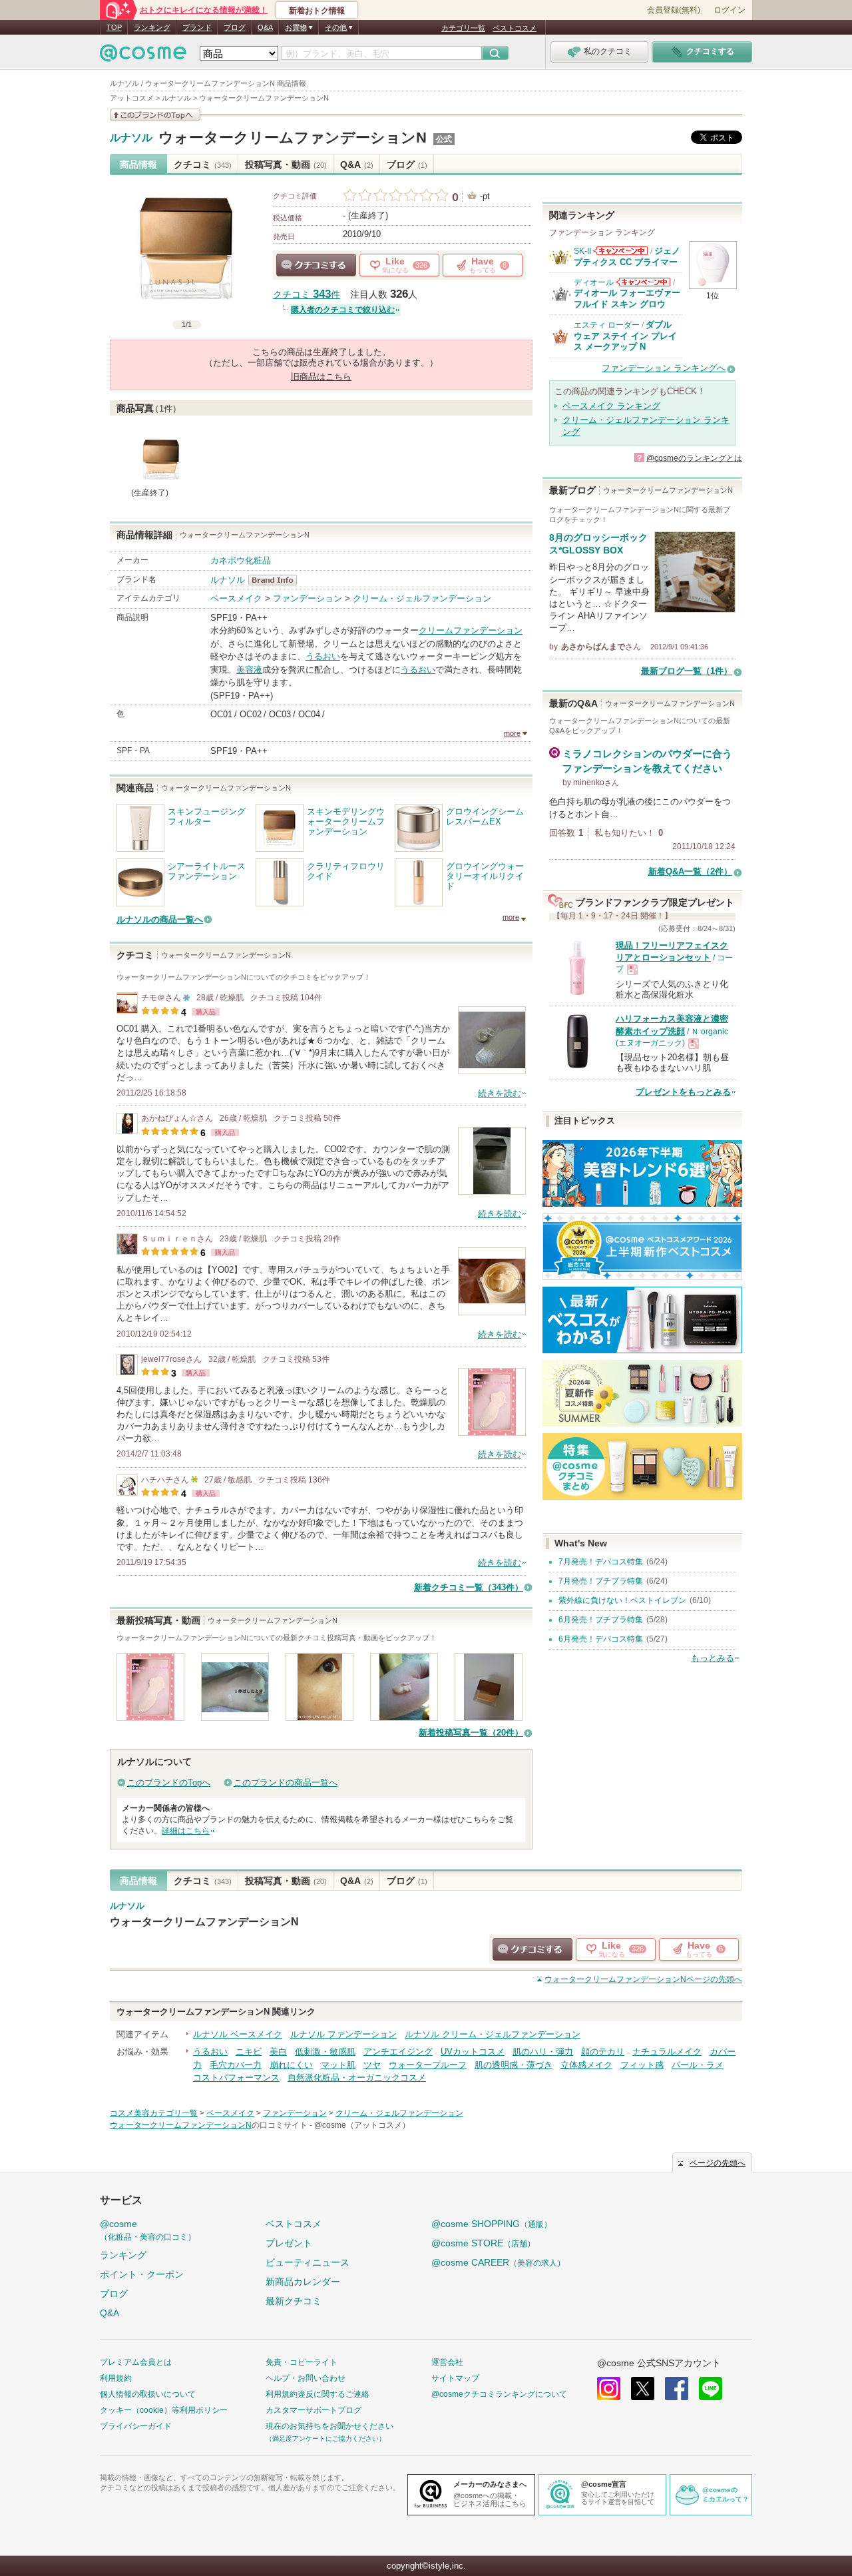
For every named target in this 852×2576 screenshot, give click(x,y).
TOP (114, 27)
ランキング (152, 27)
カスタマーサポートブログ (314, 2410)
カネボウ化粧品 (241, 560)
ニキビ (249, 2052)
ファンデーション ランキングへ (664, 368)
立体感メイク (586, 2065)
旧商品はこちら (321, 377)
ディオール (594, 282)
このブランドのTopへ (169, 1782)
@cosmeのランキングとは (694, 458)
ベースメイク (236, 598)
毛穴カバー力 (236, 2065)
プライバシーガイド (136, 2426)
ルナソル (131, 138)
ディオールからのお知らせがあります (643, 282)
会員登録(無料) (674, 10)
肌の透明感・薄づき (514, 2065)
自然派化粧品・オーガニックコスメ (357, 2078)
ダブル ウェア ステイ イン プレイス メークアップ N (625, 336)
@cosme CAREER (498, 2262)
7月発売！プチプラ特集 (601, 1581)
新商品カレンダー (303, 2282)
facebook (677, 2389)
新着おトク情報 (317, 11)
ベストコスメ (515, 28)
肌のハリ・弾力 (543, 2052)
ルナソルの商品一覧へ (160, 919)
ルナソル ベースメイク (238, 2034)
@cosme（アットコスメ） (362, 2125)
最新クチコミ (294, 2301)
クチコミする (316, 265)
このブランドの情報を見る (155, 115)
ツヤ (372, 2065)
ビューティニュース (308, 2262)
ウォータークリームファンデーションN (293, 138)
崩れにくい (291, 2065)
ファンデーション (308, 598)
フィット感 (642, 2065)
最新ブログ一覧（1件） (687, 671)
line (711, 2389)
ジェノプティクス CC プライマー (627, 256)
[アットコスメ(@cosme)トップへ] (143, 56)
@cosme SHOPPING (492, 2224)
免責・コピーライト (302, 2362)
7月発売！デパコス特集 (601, 1562)
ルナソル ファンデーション (343, 2034)
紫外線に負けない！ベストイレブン (622, 1600)
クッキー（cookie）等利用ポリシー (164, 2410)
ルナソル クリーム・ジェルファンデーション (493, 2034)
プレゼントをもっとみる (683, 1092)
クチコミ (203, 164)
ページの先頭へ (643, 1979)
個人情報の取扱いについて (148, 2394)
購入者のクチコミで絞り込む (343, 310)
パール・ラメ (698, 2065)
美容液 (249, 670)
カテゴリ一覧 (463, 28)
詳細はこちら (186, 1831)
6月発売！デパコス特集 (601, 1639)
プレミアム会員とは (136, 2362)
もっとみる (713, 1658)
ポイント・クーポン (142, 2274)
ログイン (730, 10)
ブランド (197, 27)
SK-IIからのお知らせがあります (620, 251)
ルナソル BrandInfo (277, 580)
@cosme (148, 2230)
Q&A (265, 27)
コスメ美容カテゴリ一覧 (154, 2113)
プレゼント (289, 2243)
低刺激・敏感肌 (325, 2052)
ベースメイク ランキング (611, 406)
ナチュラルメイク (667, 2052)
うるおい (323, 656)
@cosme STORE (483, 2243)
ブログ (235, 27)
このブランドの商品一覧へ (286, 1782)
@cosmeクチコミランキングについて (499, 2394)
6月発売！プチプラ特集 (601, 1620)
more (512, 733)
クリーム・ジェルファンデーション (422, 598)
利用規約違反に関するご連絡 (318, 2394)
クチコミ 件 (307, 295)
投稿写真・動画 (286, 164)
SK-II (582, 251)
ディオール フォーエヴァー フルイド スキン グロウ (627, 298)
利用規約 (116, 2378)
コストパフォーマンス (236, 2078)
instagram (609, 2389)
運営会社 (447, 2362)
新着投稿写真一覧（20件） (471, 1733)
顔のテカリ (603, 2052)
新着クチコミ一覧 (469, 1587)
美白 (278, 2052)
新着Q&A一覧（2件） (690, 871)
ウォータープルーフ (428, 2065)
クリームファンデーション (471, 630)
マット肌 (338, 2065)
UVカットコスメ (473, 2052)
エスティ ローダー (607, 325)
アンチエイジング (398, 2052)
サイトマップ (455, 2378)
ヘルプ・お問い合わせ (306, 2378)
